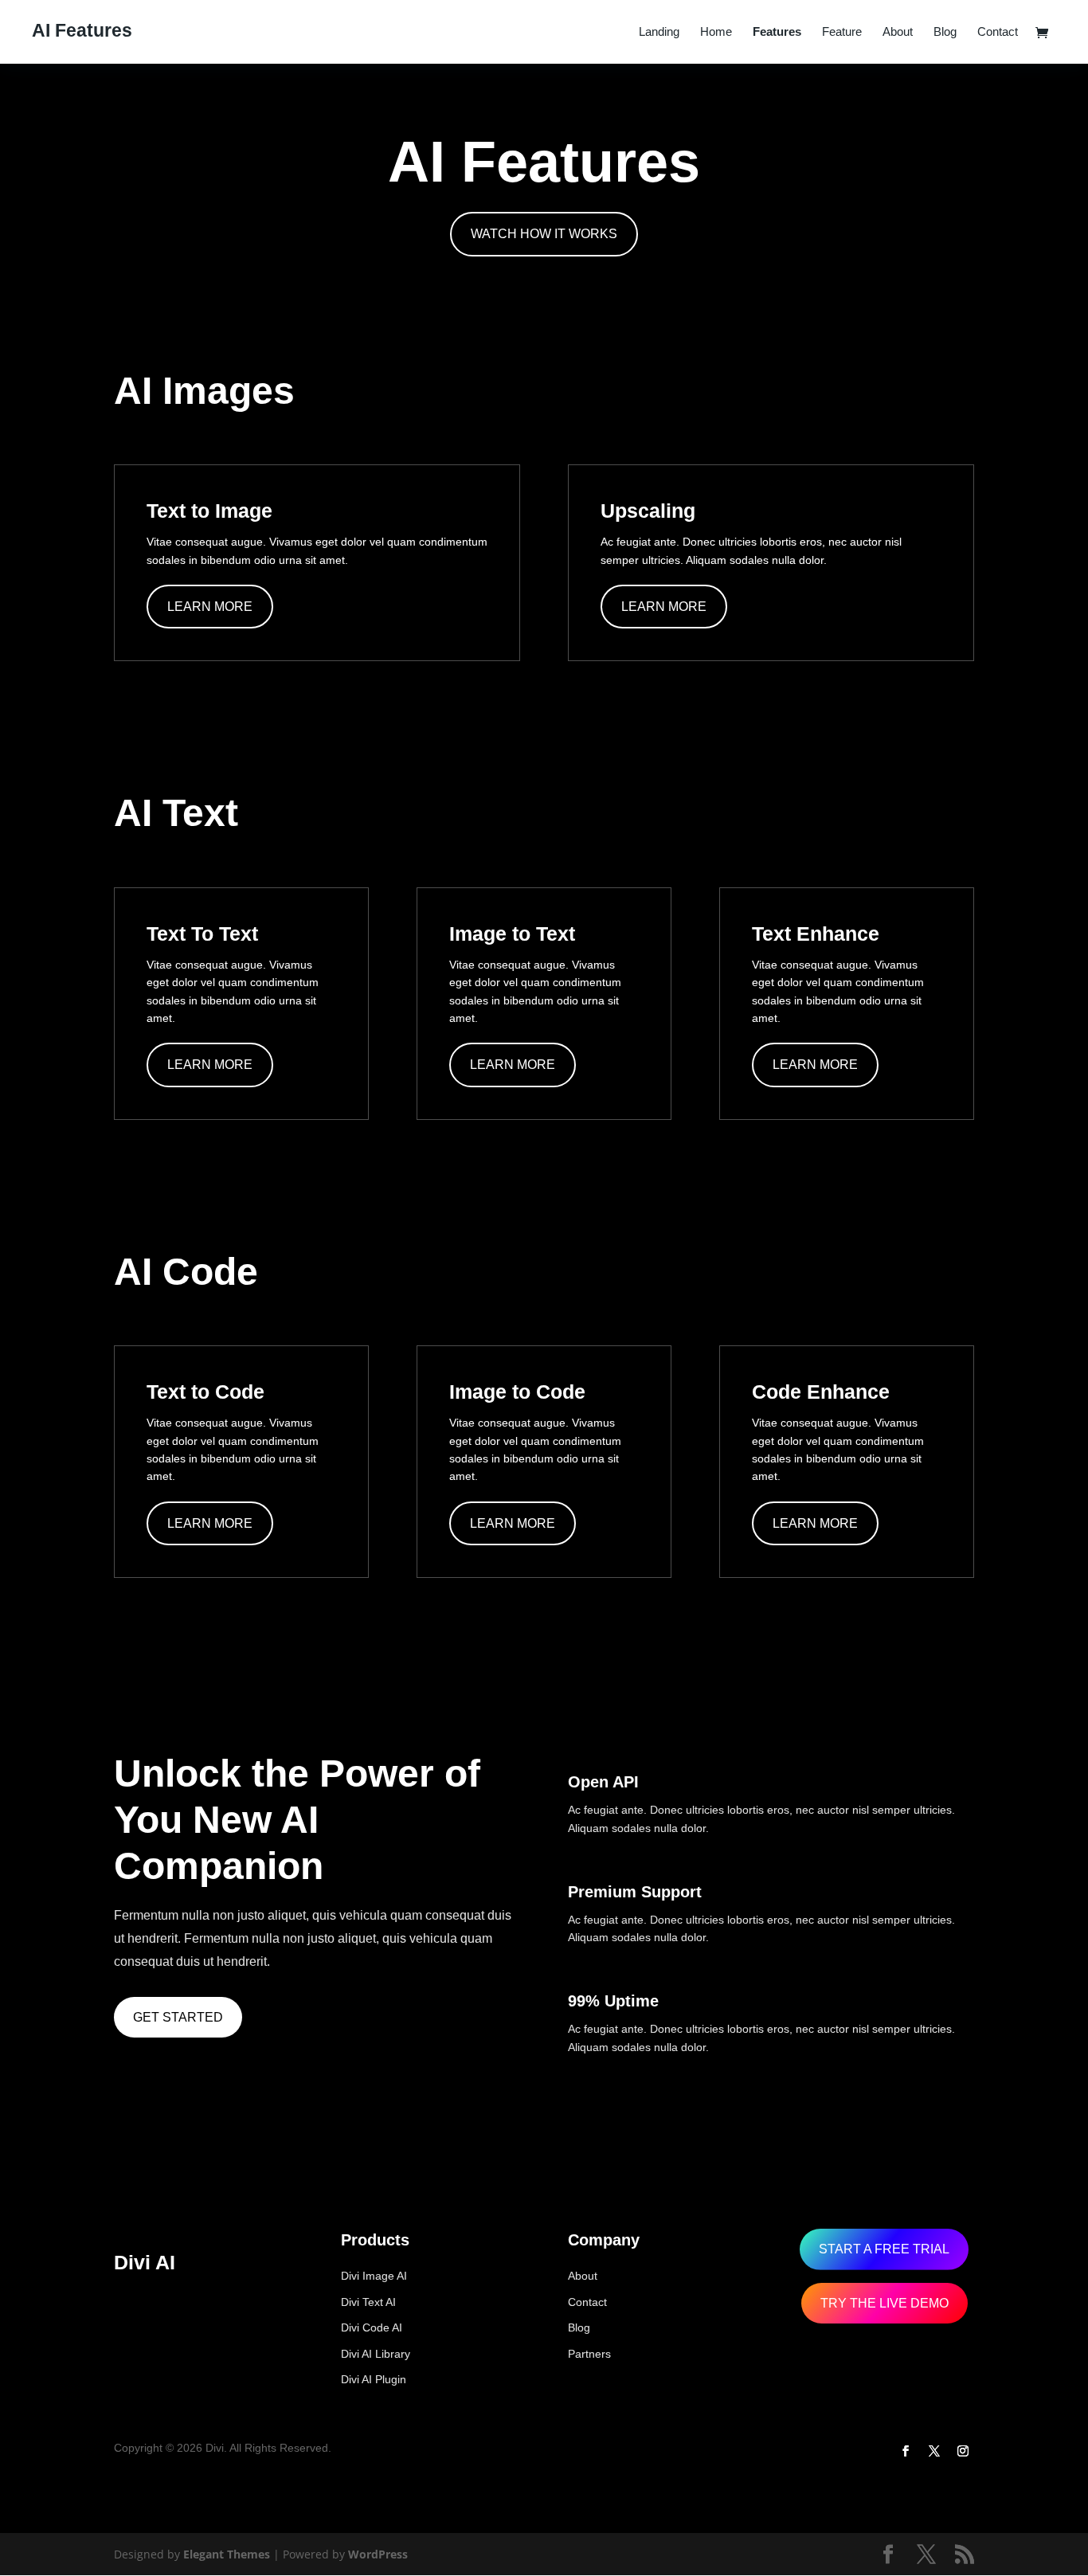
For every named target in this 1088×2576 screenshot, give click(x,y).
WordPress (378, 2554)
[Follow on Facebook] (906, 2451)
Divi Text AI (368, 2302)
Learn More (210, 607)
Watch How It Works (544, 234)
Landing (659, 32)
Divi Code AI (372, 2327)
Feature (842, 32)
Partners (589, 2354)
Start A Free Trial (884, 2249)
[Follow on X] (934, 2451)
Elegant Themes (227, 2554)
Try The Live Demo (884, 2303)
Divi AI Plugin (374, 2379)
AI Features (82, 30)
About (898, 32)
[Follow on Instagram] (963, 2451)
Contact (998, 32)
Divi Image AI (374, 2276)
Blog (945, 32)
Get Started (178, 2017)
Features (777, 32)
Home (716, 32)
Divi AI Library (376, 2354)
